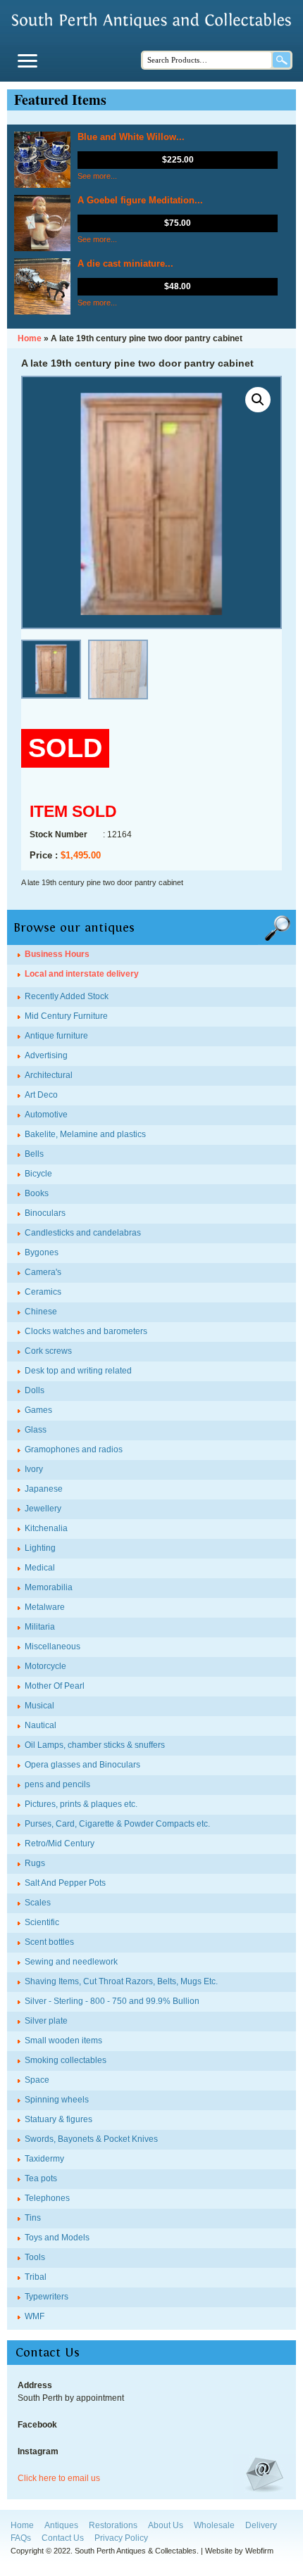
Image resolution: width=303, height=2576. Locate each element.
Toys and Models (57, 2238)
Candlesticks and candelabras (83, 1233)
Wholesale (214, 2525)
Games (38, 1410)
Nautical (41, 1725)
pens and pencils (57, 1784)
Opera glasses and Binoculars (82, 1765)
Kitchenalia (46, 1528)
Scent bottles (49, 1942)
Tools (35, 2257)
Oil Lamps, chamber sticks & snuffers (95, 1745)
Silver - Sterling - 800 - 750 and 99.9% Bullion (112, 2001)
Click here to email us (59, 2478)
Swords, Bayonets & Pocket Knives (91, 2139)
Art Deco (41, 1095)
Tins (33, 2218)
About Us (166, 2525)
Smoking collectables (66, 2060)
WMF (35, 2316)
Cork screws (48, 1351)
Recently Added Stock (67, 996)
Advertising (46, 1055)
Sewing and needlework (71, 1962)
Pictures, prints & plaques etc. (81, 1804)
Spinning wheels (57, 2100)
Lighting (40, 1548)
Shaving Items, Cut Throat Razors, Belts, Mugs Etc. (121, 1981)
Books (37, 1193)
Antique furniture (56, 1036)
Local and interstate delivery (82, 974)
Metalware (45, 1607)
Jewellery (43, 1509)
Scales (38, 1903)
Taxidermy (44, 2159)
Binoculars (45, 1213)
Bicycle (38, 1174)
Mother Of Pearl (55, 1686)
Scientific (42, 1922)
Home (22, 2525)
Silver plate (46, 2021)
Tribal (36, 2277)
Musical (39, 1706)
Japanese (44, 1489)
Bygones (42, 1252)
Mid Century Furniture (66, 1016)
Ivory (34, 1469)
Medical (40, 1568)
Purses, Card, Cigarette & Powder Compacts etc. (117, 1824)
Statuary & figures (58, 2119)
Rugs (35, 1863)
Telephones (47, 2198)
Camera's (43, 1272)
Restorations (113, 2525)
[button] (258, 400)
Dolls (35, 1390)
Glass (36, 1430)
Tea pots (41, 2178)
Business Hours (57, 954)
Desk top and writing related (78, 1371)
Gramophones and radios (74, 1449)
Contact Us (63, 2538)
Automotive (46, 1115)
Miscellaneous (52, 1647)
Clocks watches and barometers (86, 1331)
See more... (97, 176)
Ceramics (43, 1292)
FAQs (21, 2538)
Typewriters (47, 2297)
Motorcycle (45, 1666)
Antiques (61, 2525)
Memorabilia (49, 1587)
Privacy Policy (121, 2538)
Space (37, 2080)
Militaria (40, 1627)
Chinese (41, 1312)
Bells (34, 1154)
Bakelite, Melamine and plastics (85, 1134)
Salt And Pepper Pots (65, 1883)
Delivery (261, 2525)
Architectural (49, 1075)
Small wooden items (63, 2041)
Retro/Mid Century (60, 1844)
